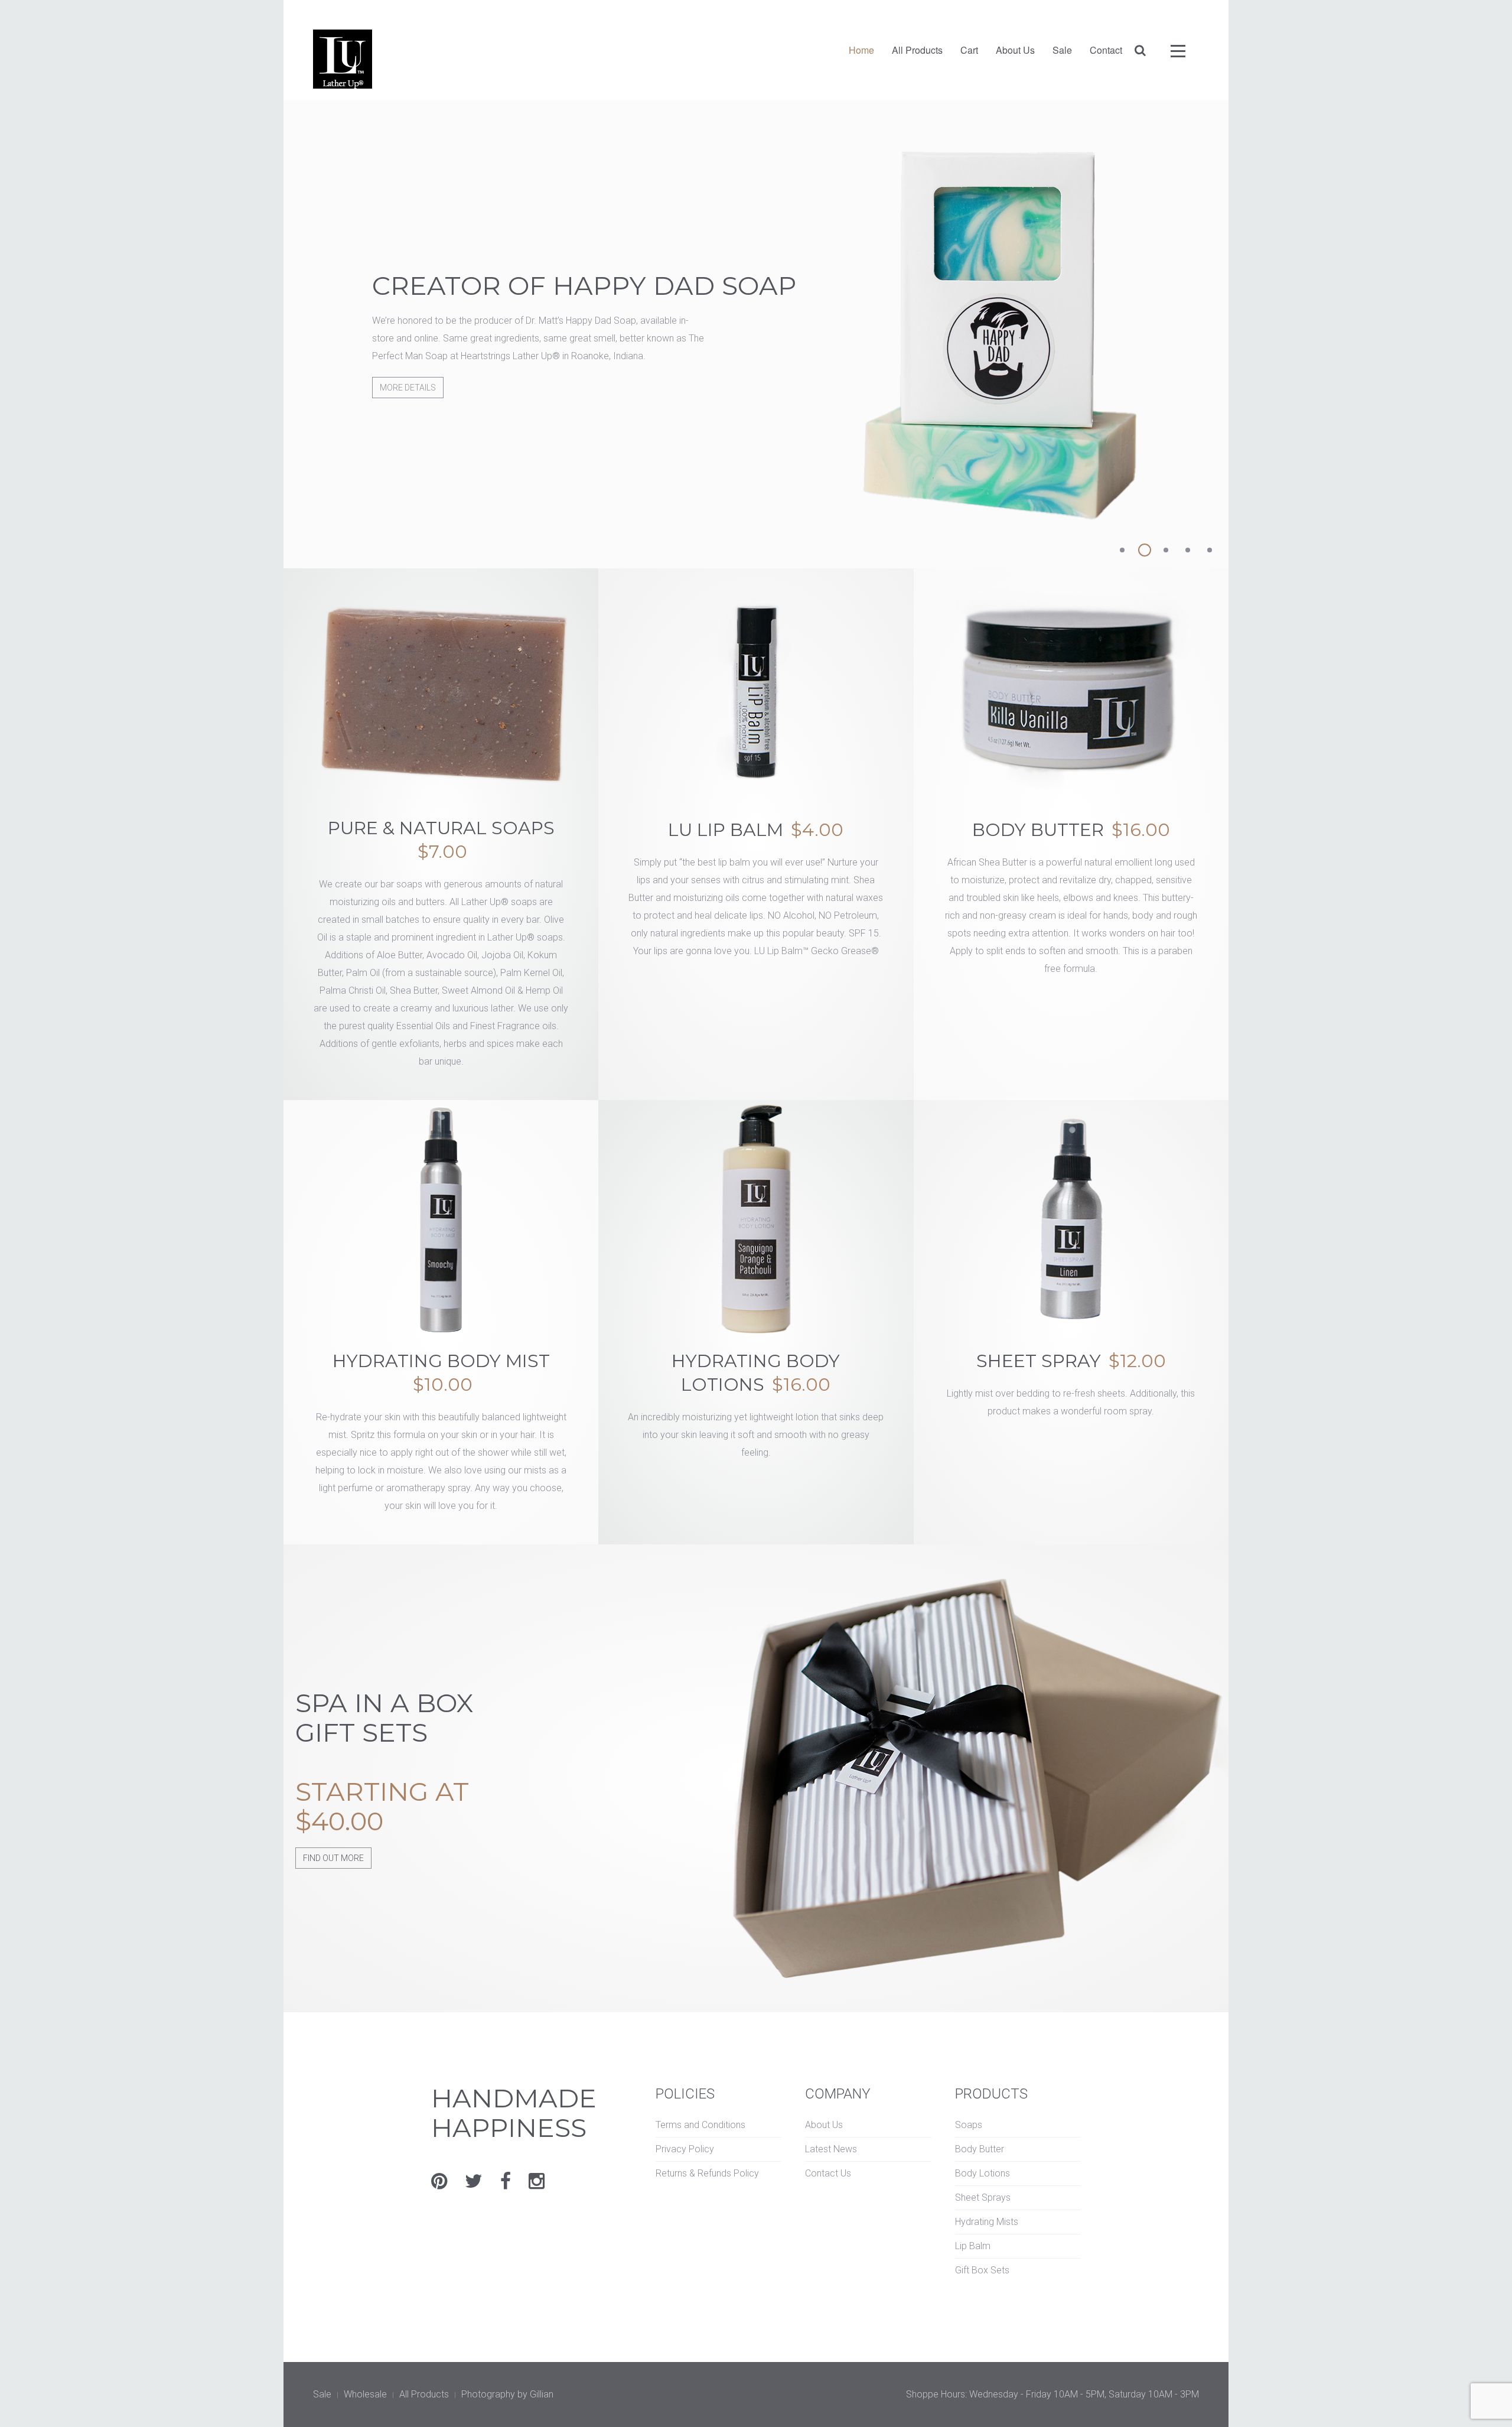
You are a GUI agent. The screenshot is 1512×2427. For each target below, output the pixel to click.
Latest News (831, 2149)
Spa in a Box (1172, 552)
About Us (1015, 50)
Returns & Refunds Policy (707, 2173)
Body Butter (1071, 830)
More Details (408, 405)
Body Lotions (983, 2173)
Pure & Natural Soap (1194, 552)
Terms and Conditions (700, 2125)
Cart (969, 50)
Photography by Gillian (507, 2394)
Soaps (969, 2125)
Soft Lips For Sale (1216, 552)
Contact (1106, 50)
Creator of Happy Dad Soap (1151, 552)
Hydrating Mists (987, 2222)
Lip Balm (973, 2246)
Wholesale (365, 2394)
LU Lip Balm (756, 830)
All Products (917, 50)
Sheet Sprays (983, 2197)
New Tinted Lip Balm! (1129, 552)
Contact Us (828, 2173)
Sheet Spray (1071, 1361)
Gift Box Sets (982, 2270)
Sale (1062, 50)
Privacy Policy (685, 2149)
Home (861, 50)
